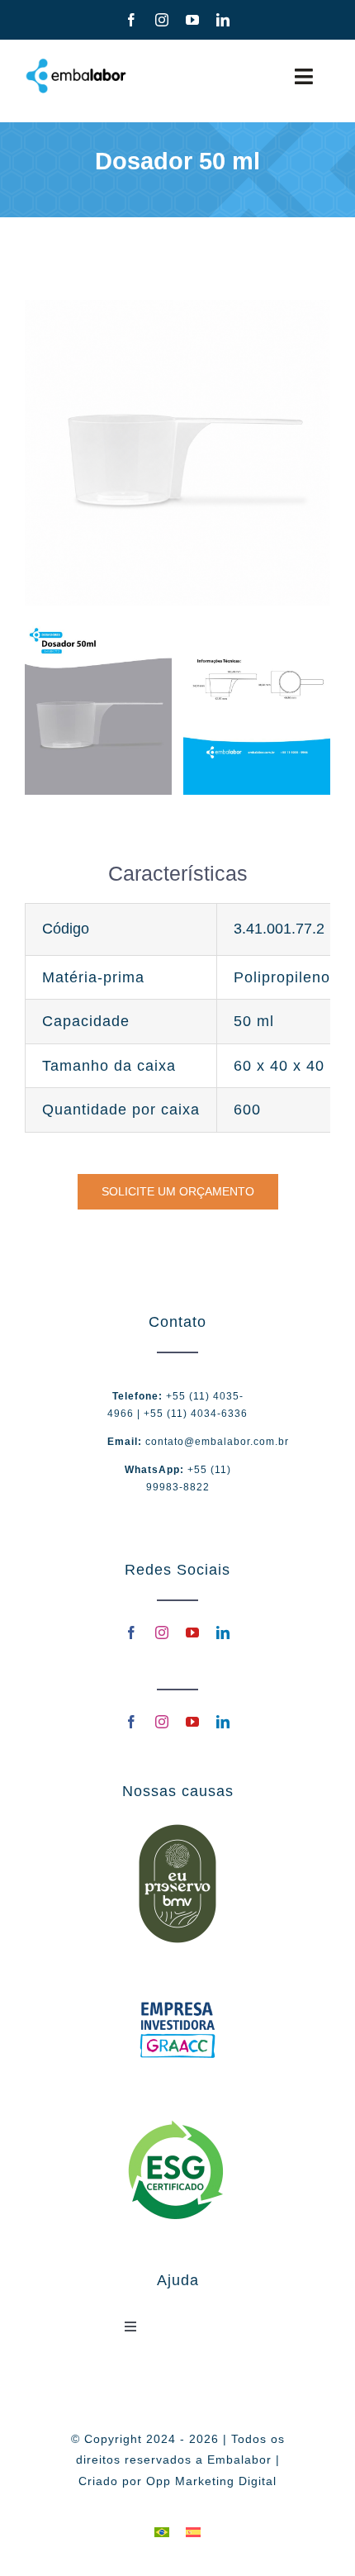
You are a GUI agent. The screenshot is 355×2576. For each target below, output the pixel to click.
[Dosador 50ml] (98, 630)
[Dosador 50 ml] (177, 307)
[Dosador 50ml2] (257, 630)
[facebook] (132, 20)
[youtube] (193, 20)
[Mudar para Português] (162, 2532)
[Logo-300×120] (76, 64)
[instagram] (162, 20)
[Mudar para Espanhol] (193, 2532)
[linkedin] (223, 20)
